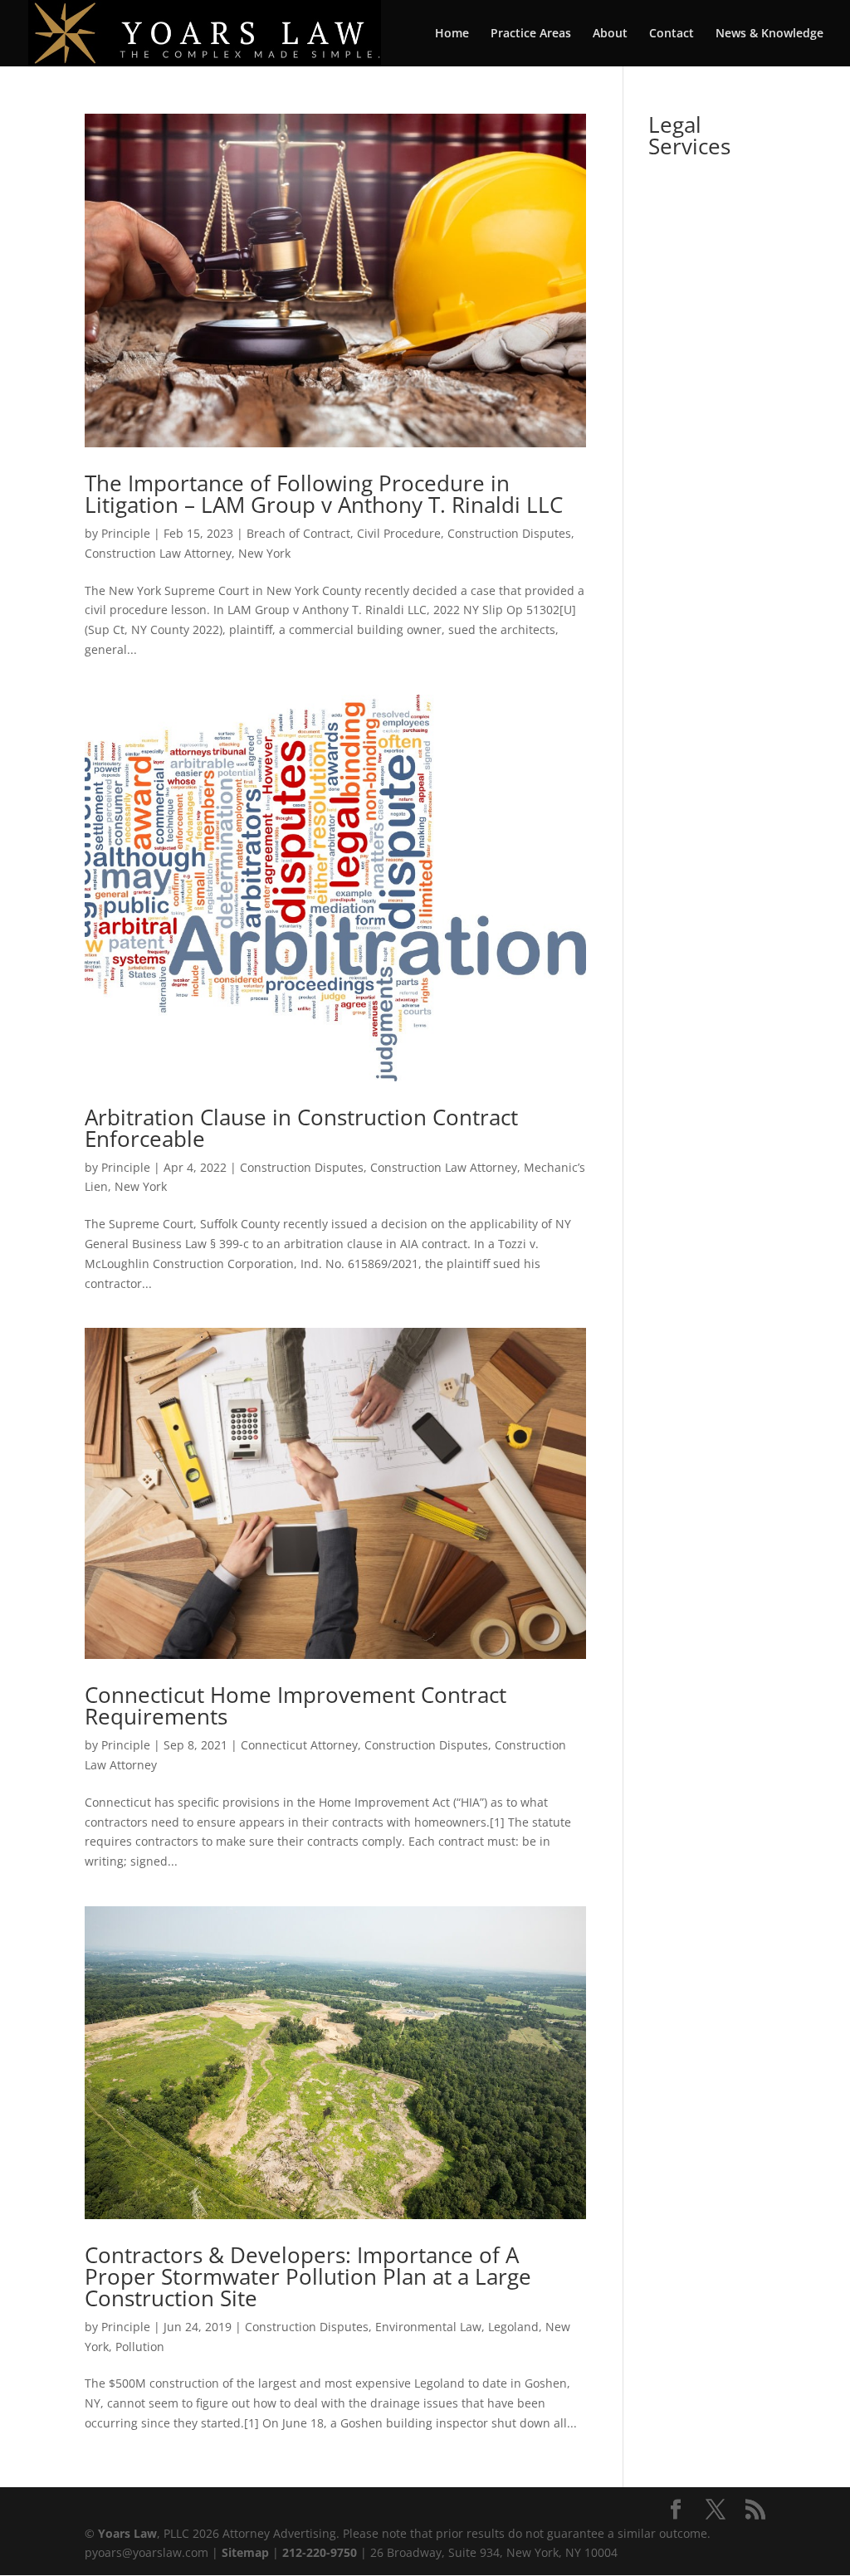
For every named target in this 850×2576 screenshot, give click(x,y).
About (610, 34)
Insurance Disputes (696, 551)
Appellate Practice (694, 608)
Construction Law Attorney (158, 553)
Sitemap (245, 2552)
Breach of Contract (298, 533)
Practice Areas (531, 34)
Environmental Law (428, 2327)
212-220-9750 (320, 2552)
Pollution (140, 2347)
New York (264, 553)
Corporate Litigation (696, 495)
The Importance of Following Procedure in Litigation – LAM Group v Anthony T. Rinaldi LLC (324, 494)
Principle (126, 533)
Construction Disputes (509, 533)
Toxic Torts (677, 382)
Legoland (513, 2327)
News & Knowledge (769, 34)
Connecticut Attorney (299, 1745)
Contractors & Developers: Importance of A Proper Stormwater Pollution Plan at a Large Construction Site (308, 2276)
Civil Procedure (399, 533)
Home (452, 34)
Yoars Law (127, 2533)
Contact (672, 34)
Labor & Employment (697, 439)
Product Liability (688, 326)
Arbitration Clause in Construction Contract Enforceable (301, 1128)
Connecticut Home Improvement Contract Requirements (296, 1705)
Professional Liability (705, 213)
